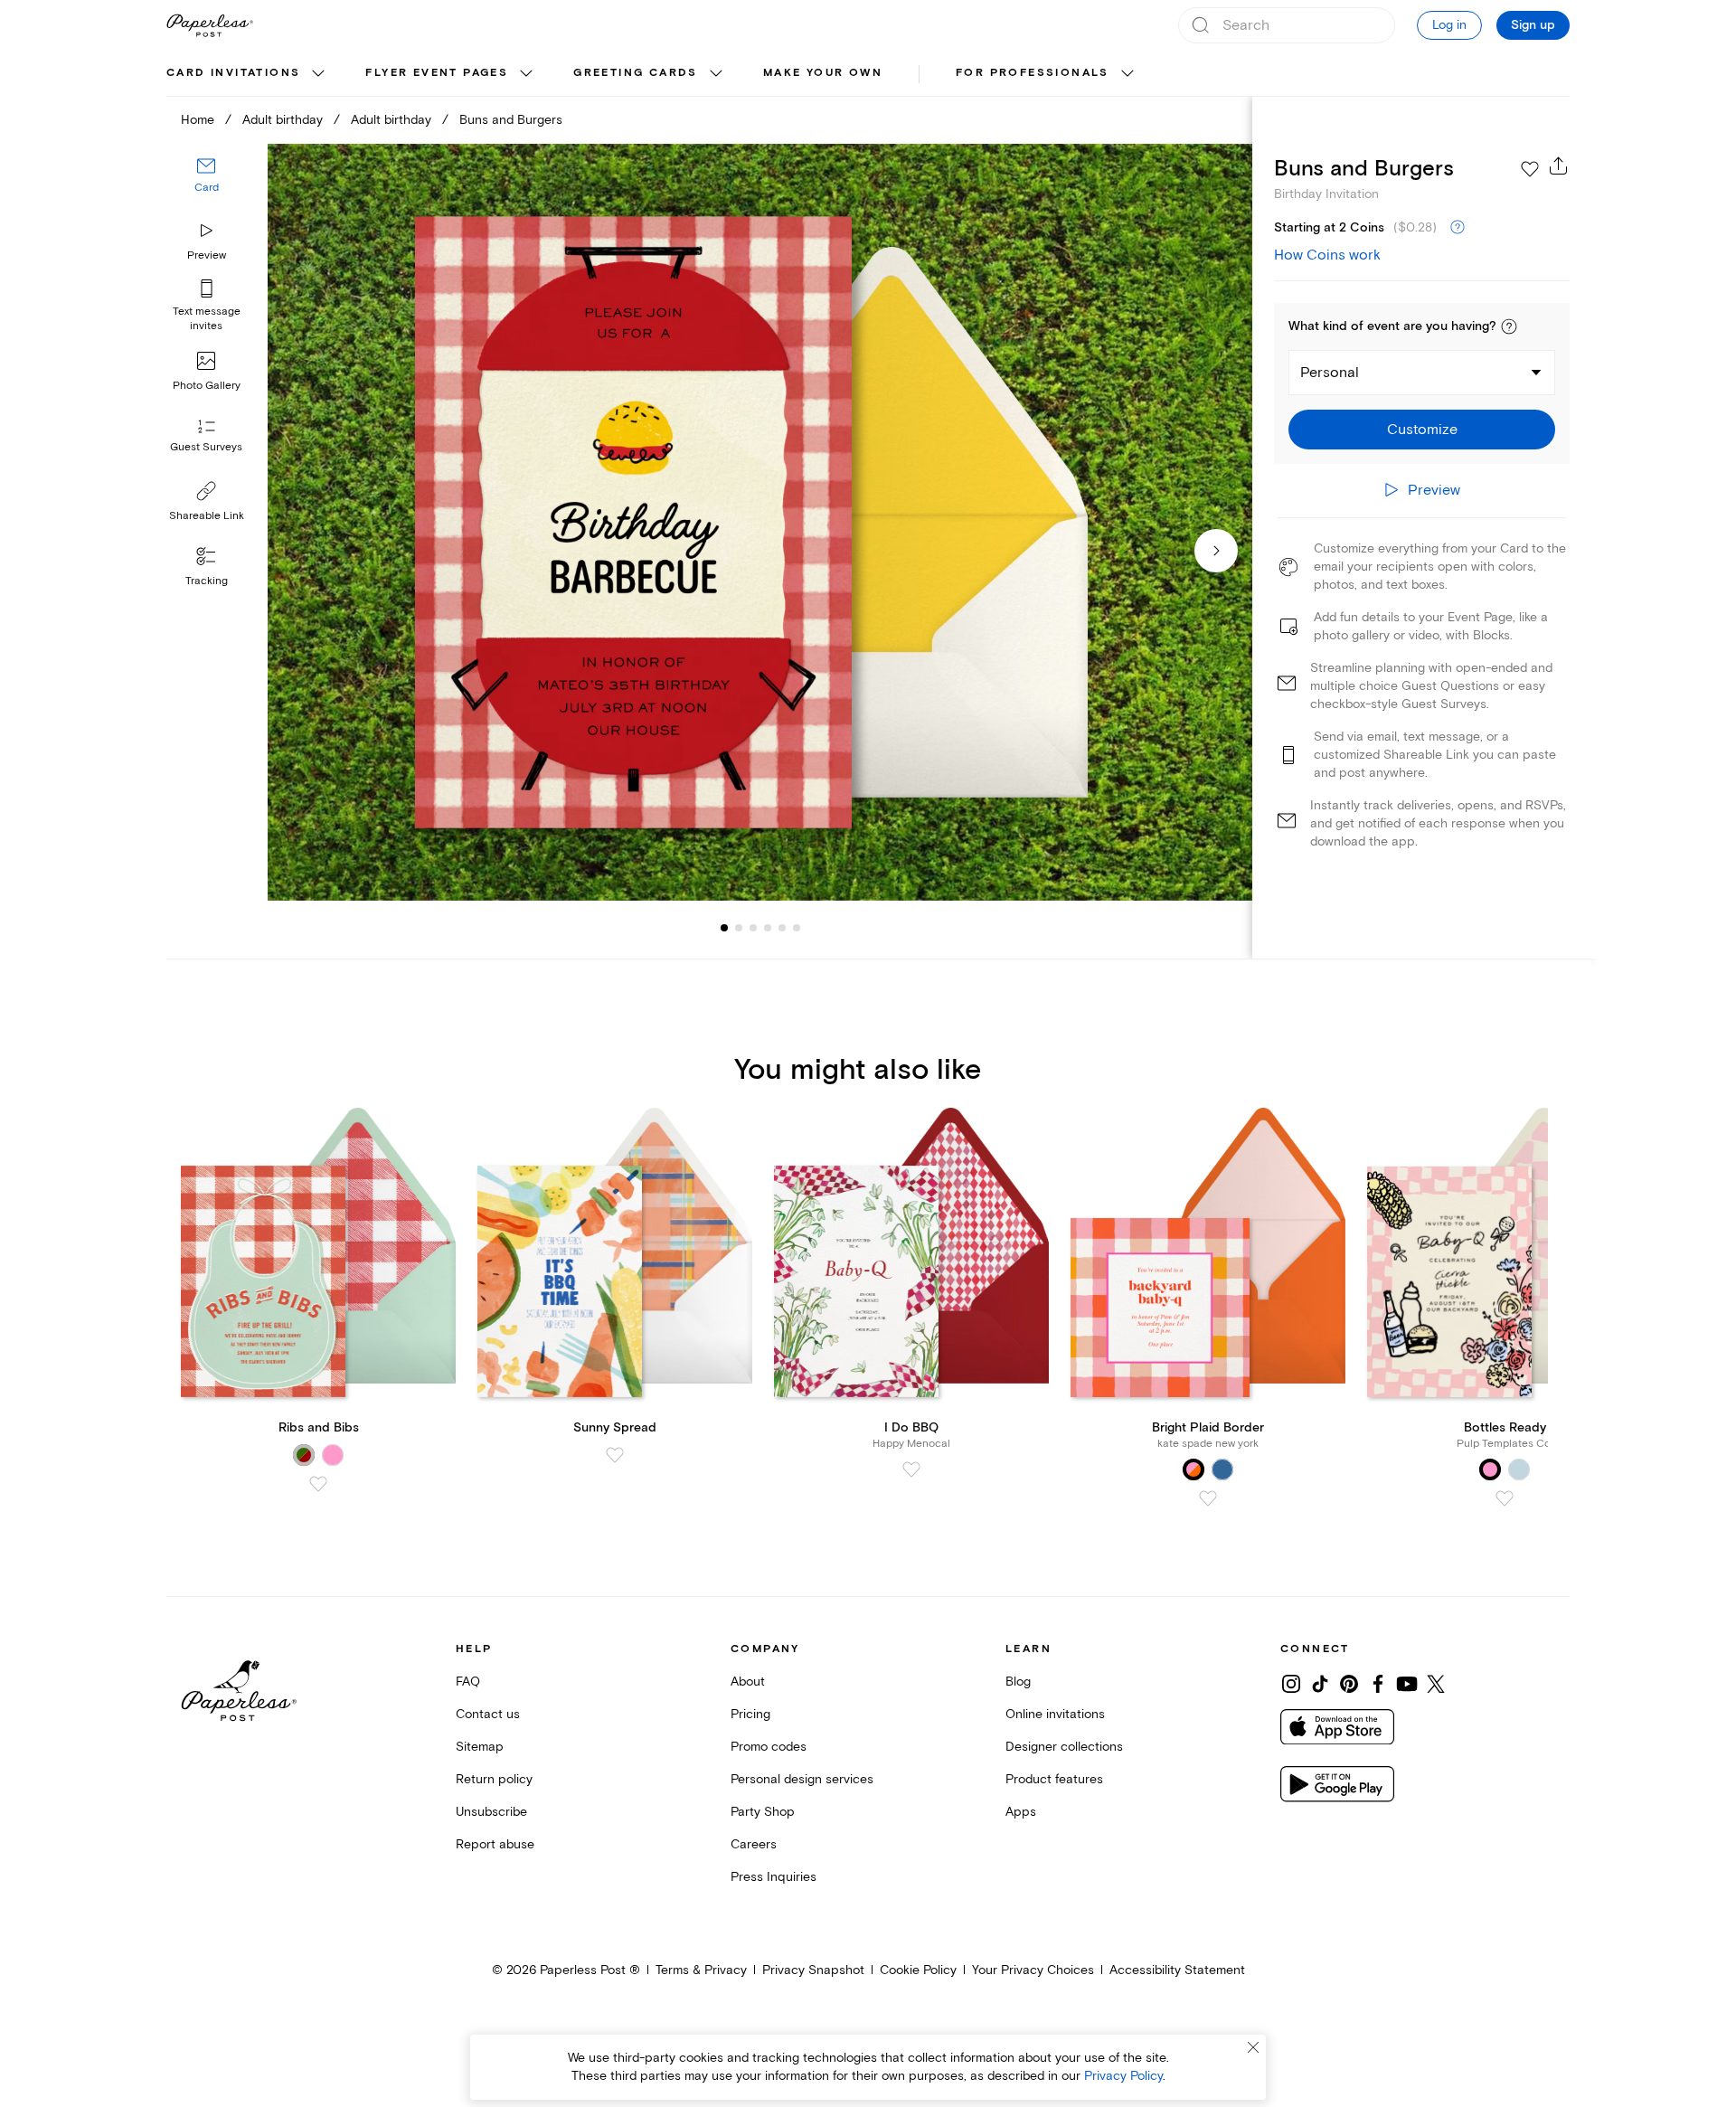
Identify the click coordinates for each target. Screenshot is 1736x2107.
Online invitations (1055, 1714)
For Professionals (1033, 73)
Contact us (488, 1714)
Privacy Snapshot (813, 1970)
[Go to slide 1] (724, 928)
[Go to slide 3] (739, 928)
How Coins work (1327, 255)
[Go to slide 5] (768, 928)
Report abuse (495, 1844)
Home (198, 120)
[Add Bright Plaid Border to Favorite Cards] (1208, 1498)
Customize (1422, 430)
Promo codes (769, 1747)
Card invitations (233, 73)
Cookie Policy (918, 1970)
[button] (1509, 326)
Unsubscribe (491, 1812)
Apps (1021, 1812)
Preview (207, 255)
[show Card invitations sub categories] (318, 74)
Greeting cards (636, 73)
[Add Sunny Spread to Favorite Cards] (615, 1455)
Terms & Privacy (701, 1970)
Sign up (1533, 25)
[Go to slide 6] (782, 928)
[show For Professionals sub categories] (1127, 74)
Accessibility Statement (1177, 1970)
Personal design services (802, 1779)
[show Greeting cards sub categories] (716, 74)
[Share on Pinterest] (1349, 1684)
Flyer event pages (437, 73)
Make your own (823, 73)
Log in (1449, 25)
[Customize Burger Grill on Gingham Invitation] (759, 522)
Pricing (750, 1714)
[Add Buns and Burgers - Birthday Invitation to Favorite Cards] (1530, 169)
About (748, 1682)
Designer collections (1064, 1747)
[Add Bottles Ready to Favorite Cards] (1505, 1498)
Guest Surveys (206, 447)
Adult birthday (283, 120)
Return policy (494, 1779)
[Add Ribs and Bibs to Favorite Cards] (318, 1484)
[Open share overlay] (1559, 165)
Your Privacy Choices (1033, 1970)
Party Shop (763, 1812)
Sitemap (480, 1747)
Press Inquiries (774, 1877)
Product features (1054, 1779)
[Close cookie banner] (1253, 2047)
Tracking (207, 581)
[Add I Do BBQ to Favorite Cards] (911, 1469)
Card (207, 188)
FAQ (468, 1682)
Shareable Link (207, 516)
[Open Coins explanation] (1458, 228)
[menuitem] (248, 74)
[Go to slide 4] (753, 928)
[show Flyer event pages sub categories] (526, 74)
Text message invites (207, 319)
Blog (1018, 1682)
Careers (754, 1844)
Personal (1330, 373)
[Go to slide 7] (797, 928)
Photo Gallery (207, 386)
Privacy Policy (1123, 2076)
